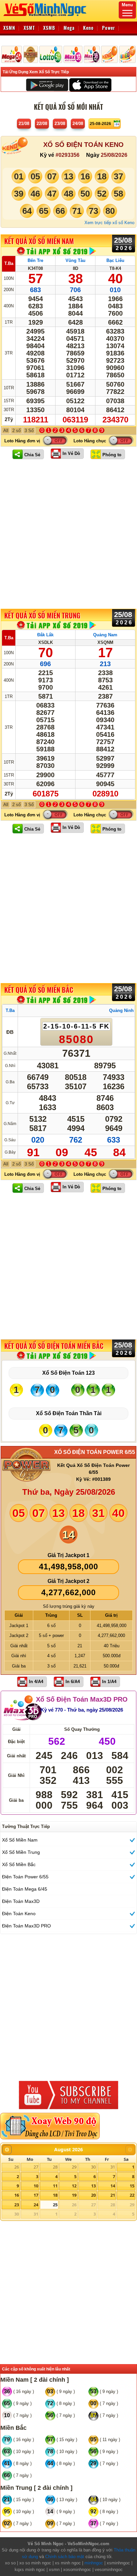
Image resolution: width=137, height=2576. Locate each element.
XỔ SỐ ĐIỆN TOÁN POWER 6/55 (95, 1452)
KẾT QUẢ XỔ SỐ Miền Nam (39, 241)
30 (93, 2167)
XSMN (9, 28)
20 (93, 2195)
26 (17, 2167)
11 (55, 2186)
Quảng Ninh (121, 1010)
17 (36, 2195)
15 (132, 2186)
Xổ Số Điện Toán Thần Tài (69, 1413)
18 (55, 2195)
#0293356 (68, 155)
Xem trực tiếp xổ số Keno (109, 223)
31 (113, 2167)
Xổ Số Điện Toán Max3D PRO (82, 1699)
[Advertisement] (68, 534)
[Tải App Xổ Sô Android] (47, 85)
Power (109, 28)
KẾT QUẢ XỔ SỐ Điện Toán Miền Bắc (54, 1346)
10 (36, 2186)
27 (36, 2167)
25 (55, 2205)
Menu (127, 5)
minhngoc (94, 2563)
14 (113, 2186)
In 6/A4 (73, 1682)
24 (36, 2205)
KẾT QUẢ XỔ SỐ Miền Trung (42, 615)
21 (113, 2195)
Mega (69, 28)
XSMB (49, 28)
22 (132, 2195)
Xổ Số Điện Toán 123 (68, 1373)
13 (93, 2186)
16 (17, 2195)
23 (17, 2205)
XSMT (29, 28)
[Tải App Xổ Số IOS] (90, 85)
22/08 (42, 124)
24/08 (78, 124)
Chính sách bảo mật (65, 2557)
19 (74, 2195)
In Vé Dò (71, 453)
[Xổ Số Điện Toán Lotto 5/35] (51, 54)
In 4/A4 (36, 1682)
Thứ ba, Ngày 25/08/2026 (69, 1492)
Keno (88, 28)
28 (55, 2167)
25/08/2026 (114, 155)
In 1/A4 (109, 1682)
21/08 (24, 124)
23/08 (60, 124)
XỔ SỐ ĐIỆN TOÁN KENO (83, 145)
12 (74, 2186)
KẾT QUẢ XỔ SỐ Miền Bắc (39, 990)
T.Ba (9, 263)
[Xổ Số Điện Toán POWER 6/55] (31, 54)
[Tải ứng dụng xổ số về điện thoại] (57, 251)
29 (74, 2167)
